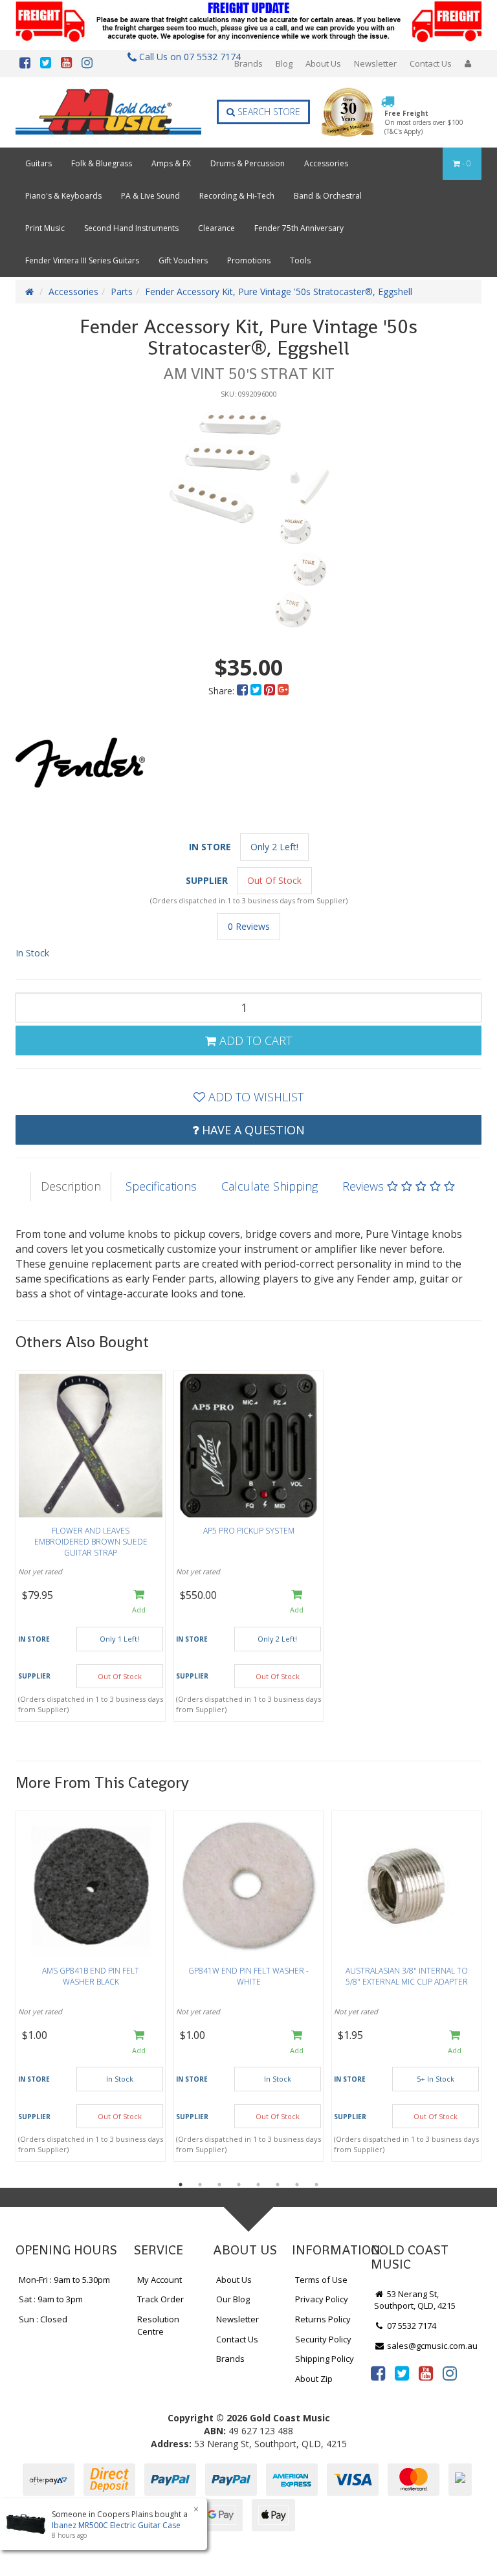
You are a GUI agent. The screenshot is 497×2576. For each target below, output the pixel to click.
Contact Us (431, 63)
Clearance (216, 228)
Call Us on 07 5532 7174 (186, 57)
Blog (284, 63)
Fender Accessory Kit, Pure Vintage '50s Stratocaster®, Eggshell (279, 292)
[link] (378, 2373)
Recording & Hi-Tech (237, 196)
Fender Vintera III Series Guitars (82, 260)
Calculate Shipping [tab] (270, 1186)
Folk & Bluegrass (102, 163)
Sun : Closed (43, 2319)
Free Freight (424, 123)
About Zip (314, 2379)
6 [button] (278, 2185)
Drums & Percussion (248, 163)
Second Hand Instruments (131, 228)
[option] (248, 519)
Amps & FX (171, 163)
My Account (160, 2280)
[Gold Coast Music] (108, 112)
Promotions (249, 260)
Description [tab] (71, 1186)
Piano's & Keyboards (63, 196)
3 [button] (219, 2185)
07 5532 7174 (411, 2326)
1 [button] (181, 2185)
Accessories (326, 163)
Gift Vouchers (183, 260)
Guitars (39, 163)
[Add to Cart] (139, 1602)
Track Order (160, 2299)
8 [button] (316, 2185)
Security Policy (323, 2339)
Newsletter (375, 63)
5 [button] (258, 2185)
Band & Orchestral (328, 196)
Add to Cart (254, 1040)
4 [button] (239, 2185)
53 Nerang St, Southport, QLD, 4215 (415, 2300)
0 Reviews (249, 926)
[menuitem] (244, 691)
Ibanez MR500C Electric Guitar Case (116, 2525)
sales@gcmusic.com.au (431, 2346)
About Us (323, 63)
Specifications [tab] (161, 1186)
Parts (122, 292)
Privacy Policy (322, 2299)
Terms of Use (321, 2280)
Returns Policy (323, 2319)
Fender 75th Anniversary (299, 228)
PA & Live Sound (150, 196)
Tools (300, 260)
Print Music (45, 228)
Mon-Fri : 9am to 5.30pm (64, 2280)
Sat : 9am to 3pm (51, 2299)
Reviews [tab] (365, 1186)
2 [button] (200, 2185)
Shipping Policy (325, 2359)
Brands (248, 63)
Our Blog (233, 2299)
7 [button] (297, 2185)
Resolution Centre (158, 2325)
